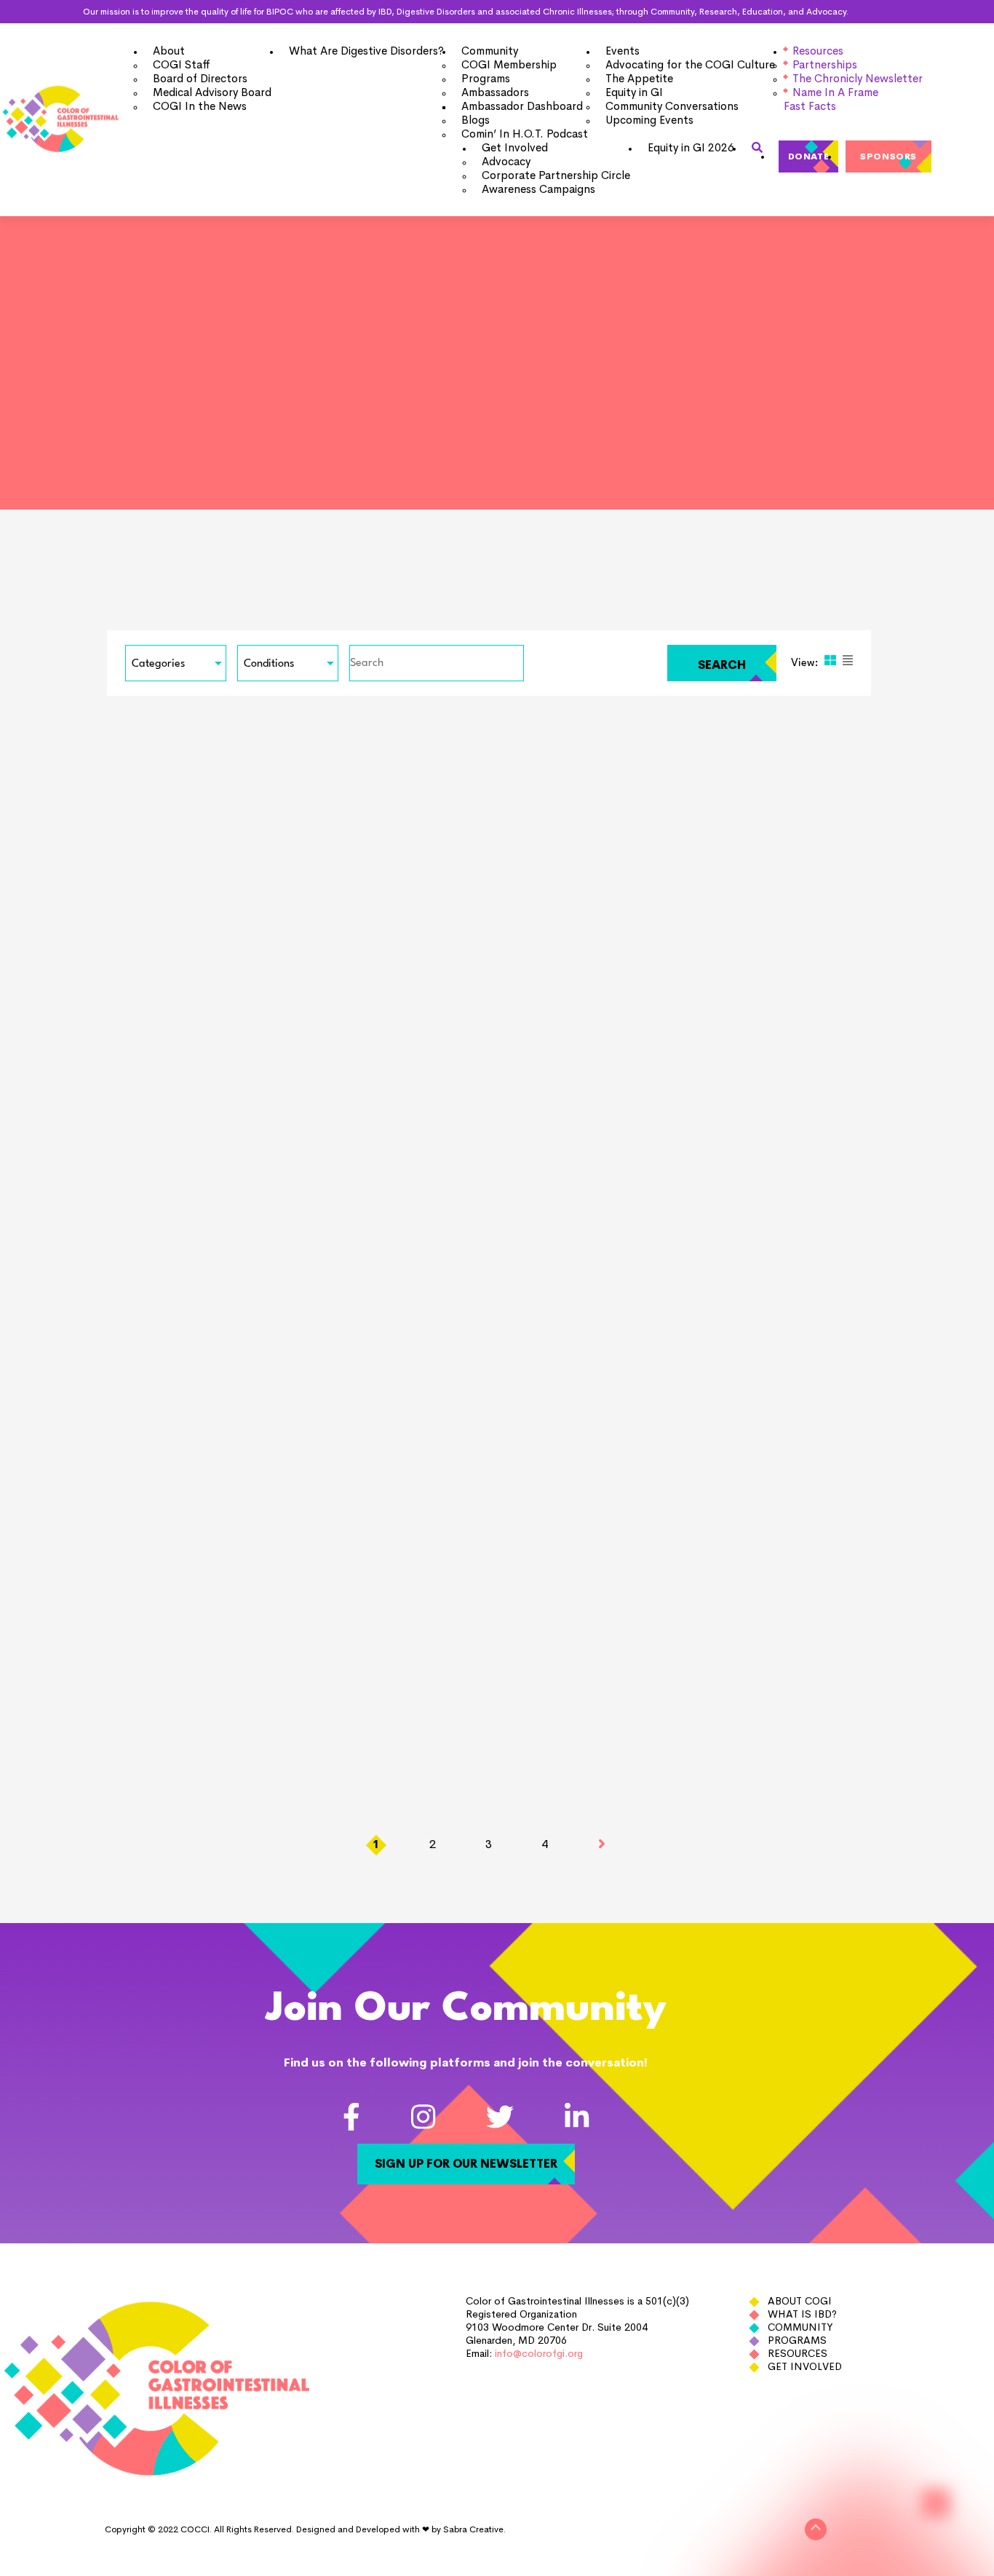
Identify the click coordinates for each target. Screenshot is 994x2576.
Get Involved (805, 2366)
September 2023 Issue (778, 1074)
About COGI (800, 2301)
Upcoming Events (649, 120)
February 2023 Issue (771, 1811)
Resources (798, 2353)
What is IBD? (802, 2314)
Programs (797, 2340)
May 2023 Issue (751, 1443)
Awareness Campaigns (538, 189)
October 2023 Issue (449, 1074)
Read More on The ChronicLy (122, 1130)
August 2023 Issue (128, 1443)
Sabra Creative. (474, 2529)
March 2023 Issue (442, 1811)
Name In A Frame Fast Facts (831, 99)
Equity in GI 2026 (691, 147)
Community (800, 2327)
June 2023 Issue (435, 1443)
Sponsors (888, 156)
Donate (809, 156)
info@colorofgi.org (539, 2353)
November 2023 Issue (141, 1074)
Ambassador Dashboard (522, 106)
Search (722, 665)
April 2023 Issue (119, 1811)
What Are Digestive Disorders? (366, 51)
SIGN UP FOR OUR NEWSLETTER (466, 2164)
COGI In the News (200, 106)
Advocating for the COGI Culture (690, 64)
